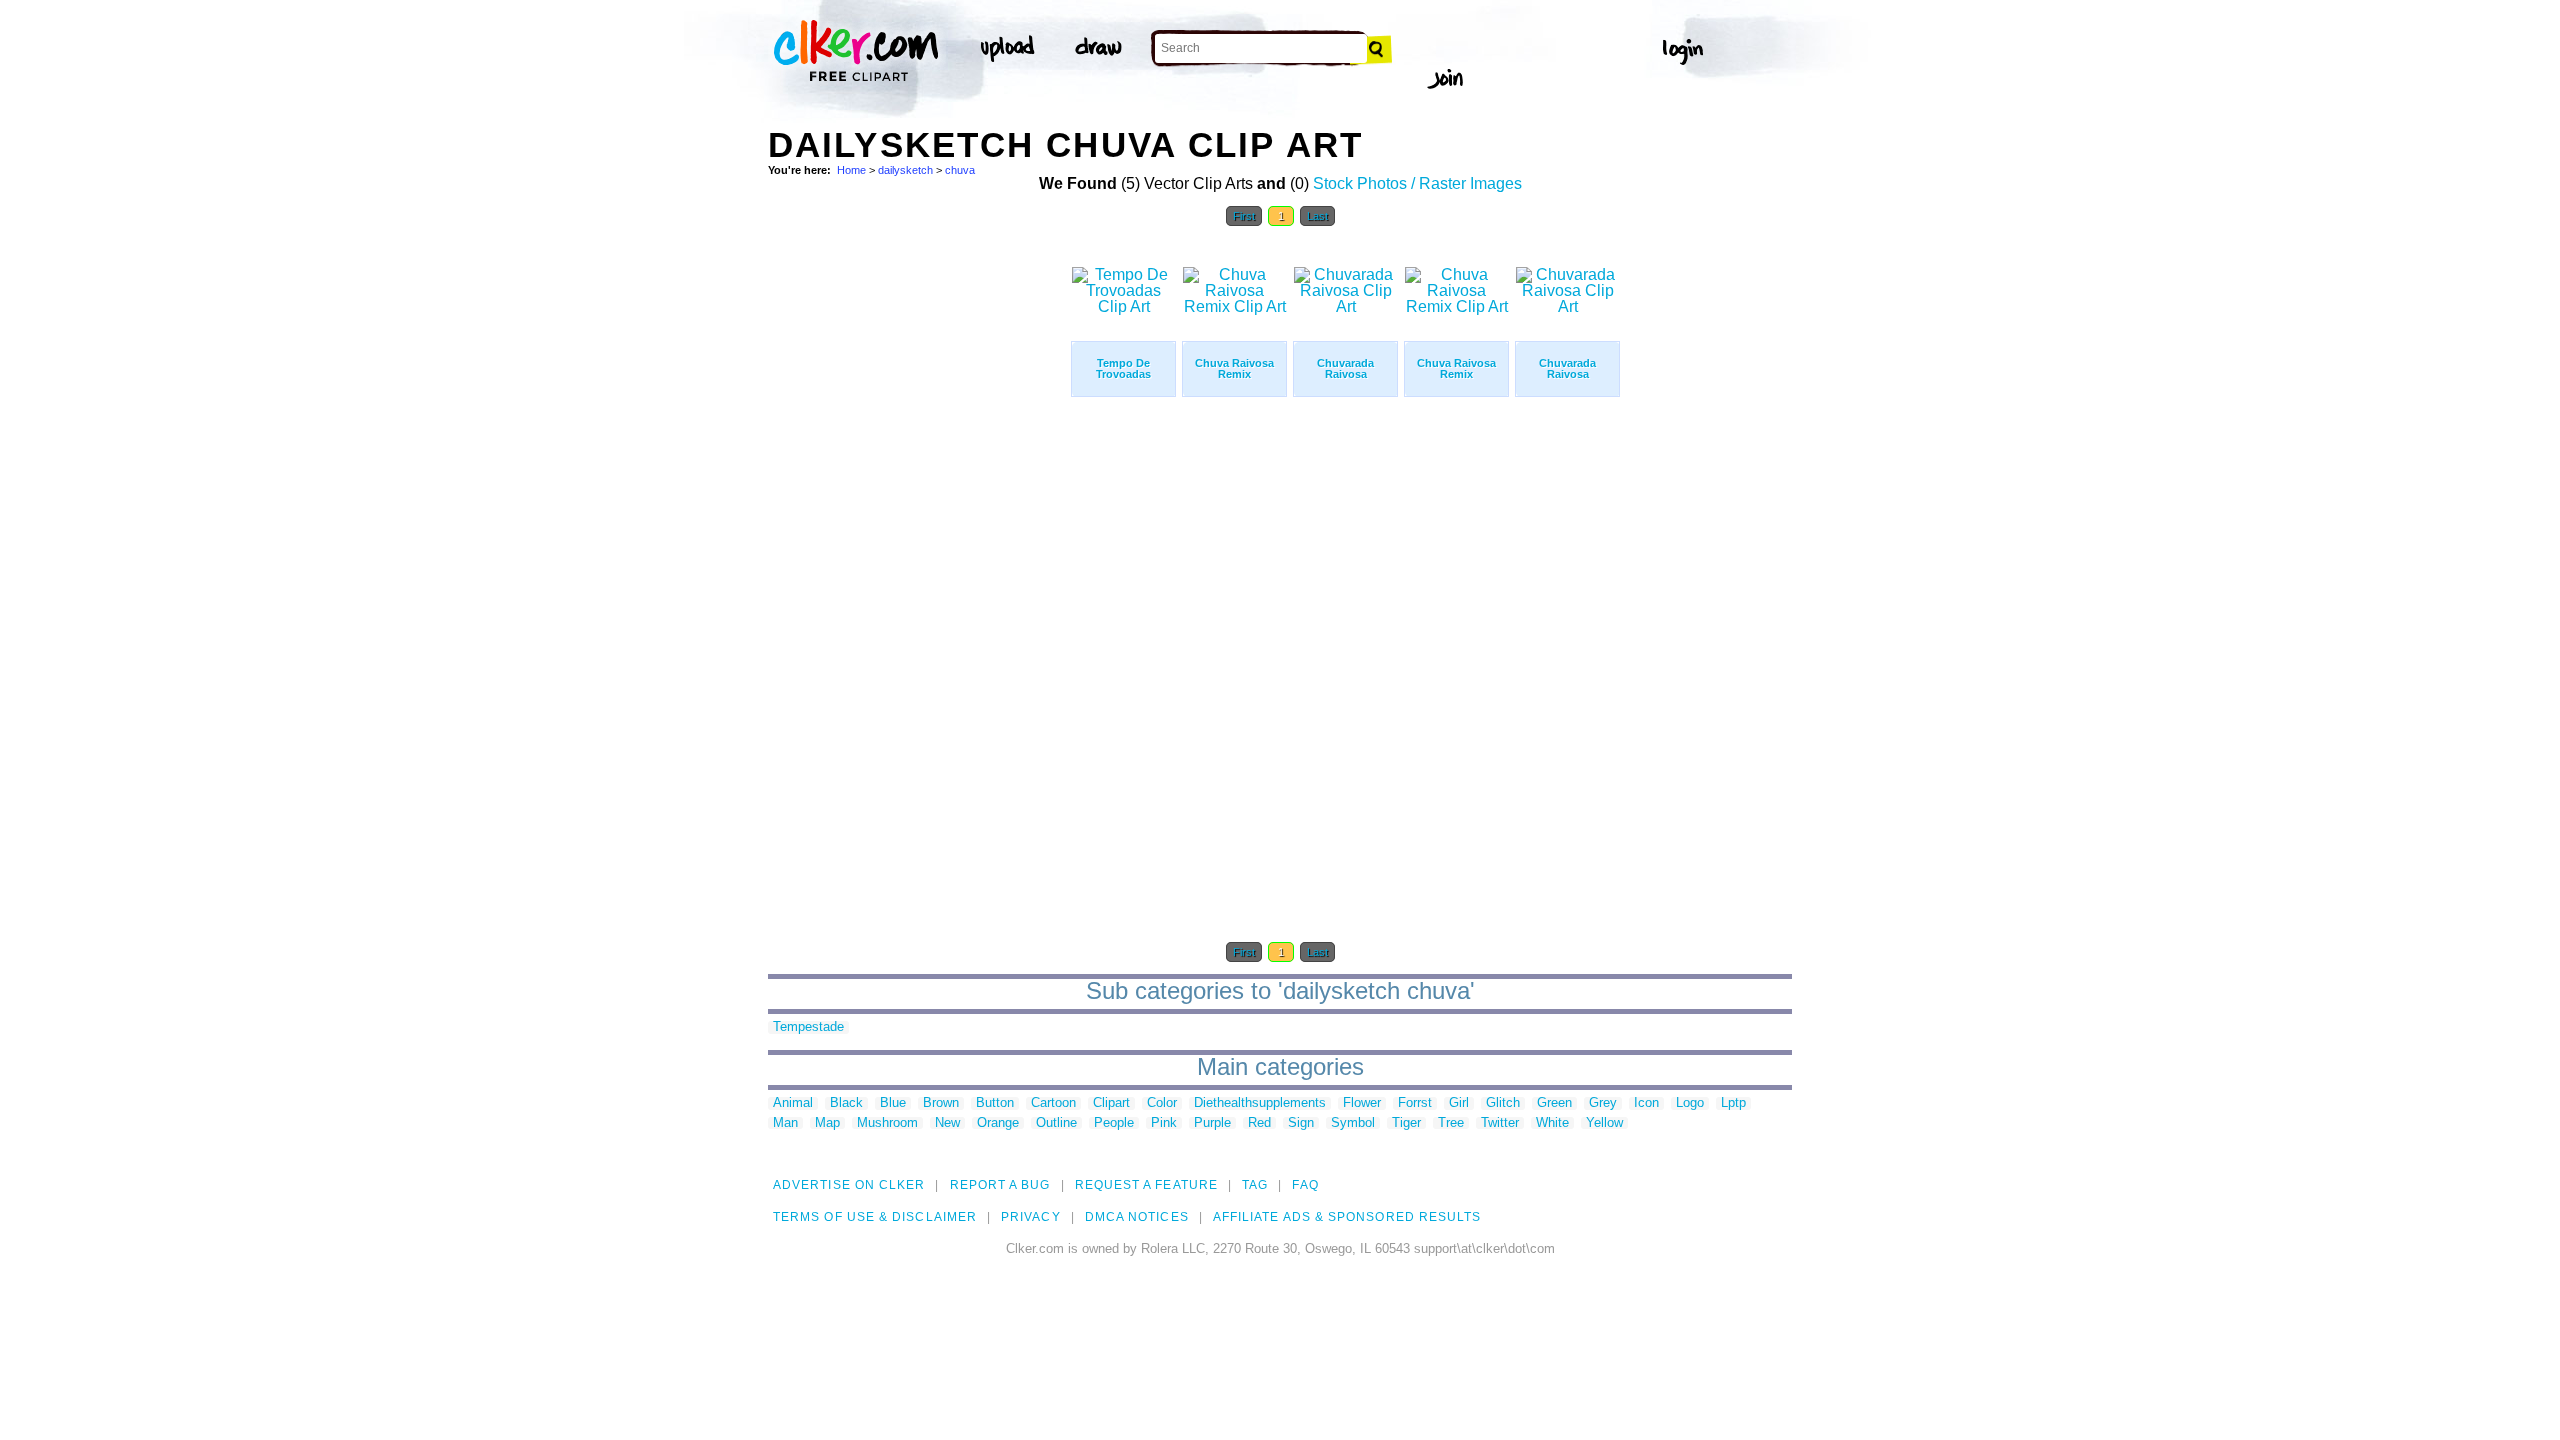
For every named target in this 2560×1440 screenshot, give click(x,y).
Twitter (1500, 1123)
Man (785, 1123)
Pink (1164, 1123)
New (947, 1123)
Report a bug (1000, 1185)
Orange (998, 1123)
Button (995, 1103)
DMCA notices (1137, 1217)
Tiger (1406, 1123)
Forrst (1415, 1103)
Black (846, 1103)
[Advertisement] (918, 538)
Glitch (1503, 1103)
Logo (1690, 1103)
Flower (1362, 1103)
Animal (793, 1103)
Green (1554, 1103)
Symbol (1353, 1123)
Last (1317, 216)
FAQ (1305, 1185)
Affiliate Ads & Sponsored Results (1347, 1217)
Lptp (1733, 1103)
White (1552, 1123)
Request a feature (1146, 1185)
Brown (941, 1103)
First (1244, 216)
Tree (1451, 1123)
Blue (893, 1103)
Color (1162, 1103)
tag (1255, 1185)
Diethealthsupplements (1260, 1103)
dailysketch (905, 170)
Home (851, 170)
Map (827, 1123)
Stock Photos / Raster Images (1417, 183)
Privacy (1031, 1217)
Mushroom (887, 1123)
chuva (960, 170)
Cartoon (1053, 1103)
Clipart (1111, 1103)
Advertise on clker (849, 1185)
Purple (1212, 1123)
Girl (1459, 1103)
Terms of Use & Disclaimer (875, 1217)
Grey (1603, 1103)
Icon (1646, 1103)
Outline (1056, 1123)
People (1114, 1123)
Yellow (1604, 1123)
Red (1259, 1123)
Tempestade (808, 1027)
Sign (1301, 1123)
